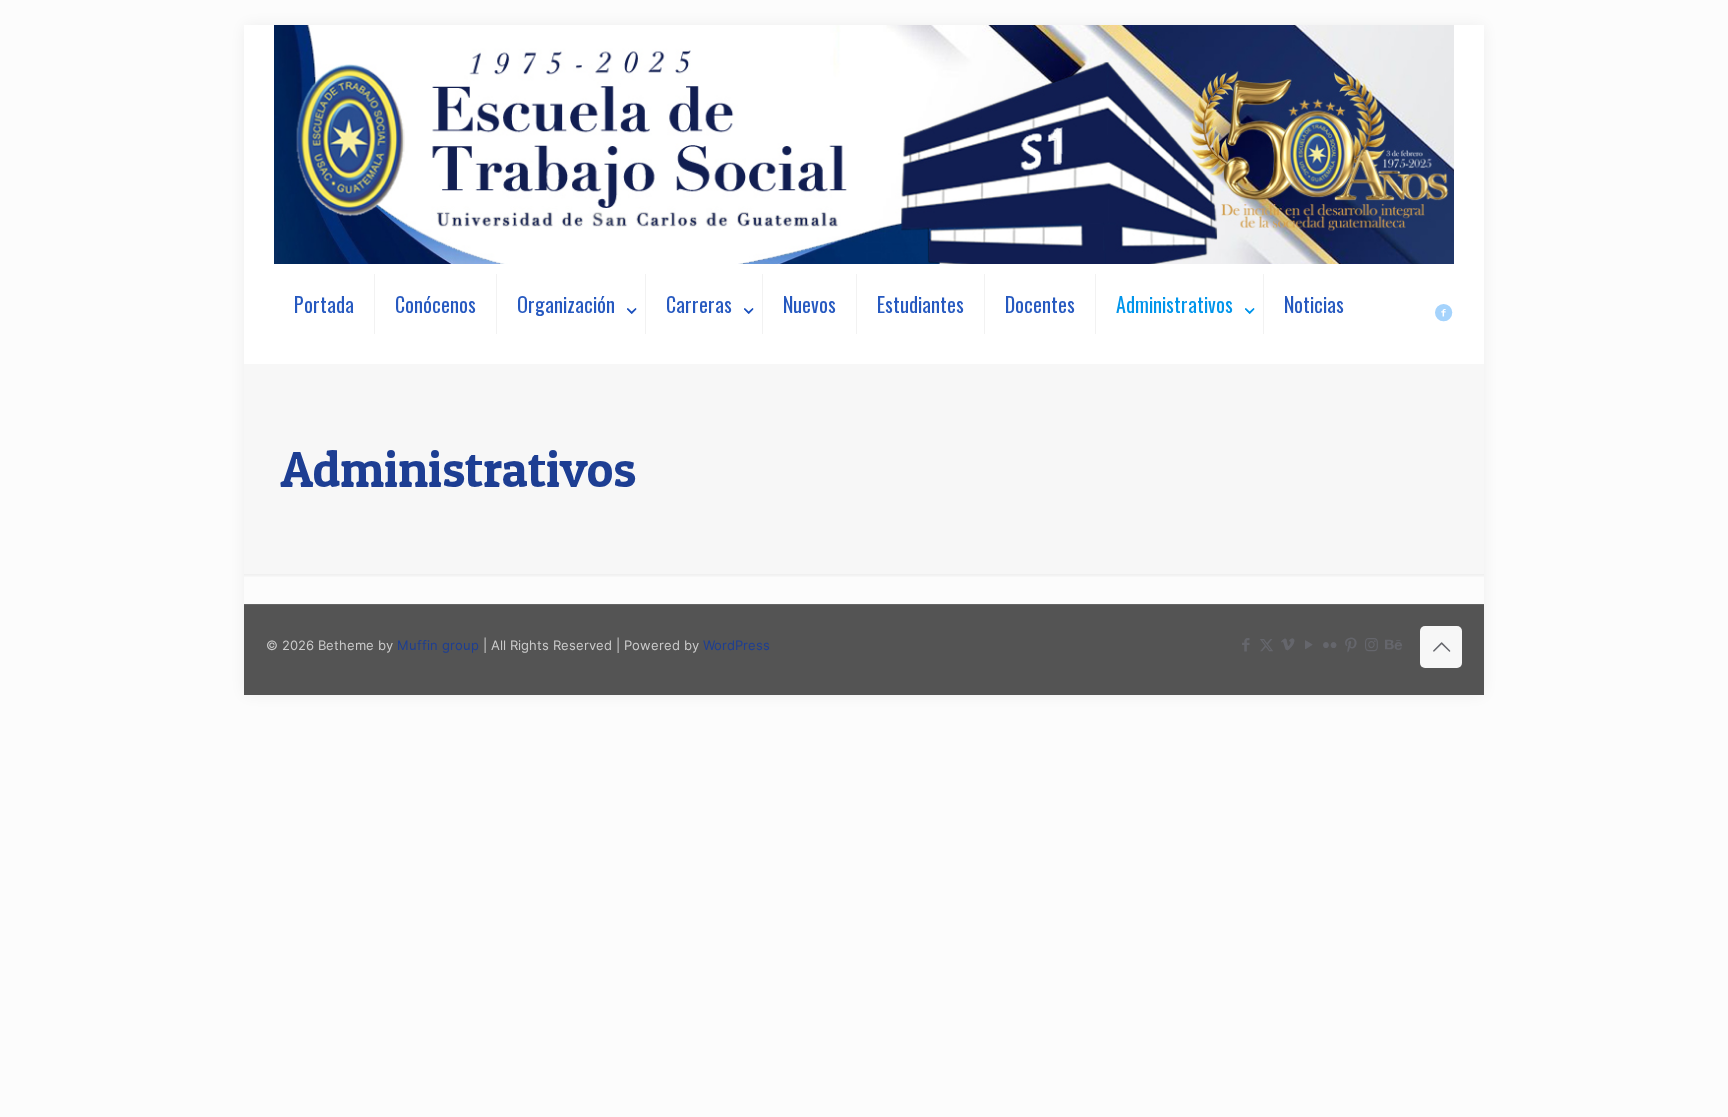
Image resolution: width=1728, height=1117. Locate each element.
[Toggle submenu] (571, 354)
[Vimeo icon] (1287, 644)
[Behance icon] (1392, 644)
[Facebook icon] (1245, 644)
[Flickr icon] (1329, 644)
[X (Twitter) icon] (1266, 644)
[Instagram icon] (1371, 644)
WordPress (736, 645)
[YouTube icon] (1308, 644)
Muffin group (438, 645)
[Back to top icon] (1441, 647)
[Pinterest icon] (1350, 644)
